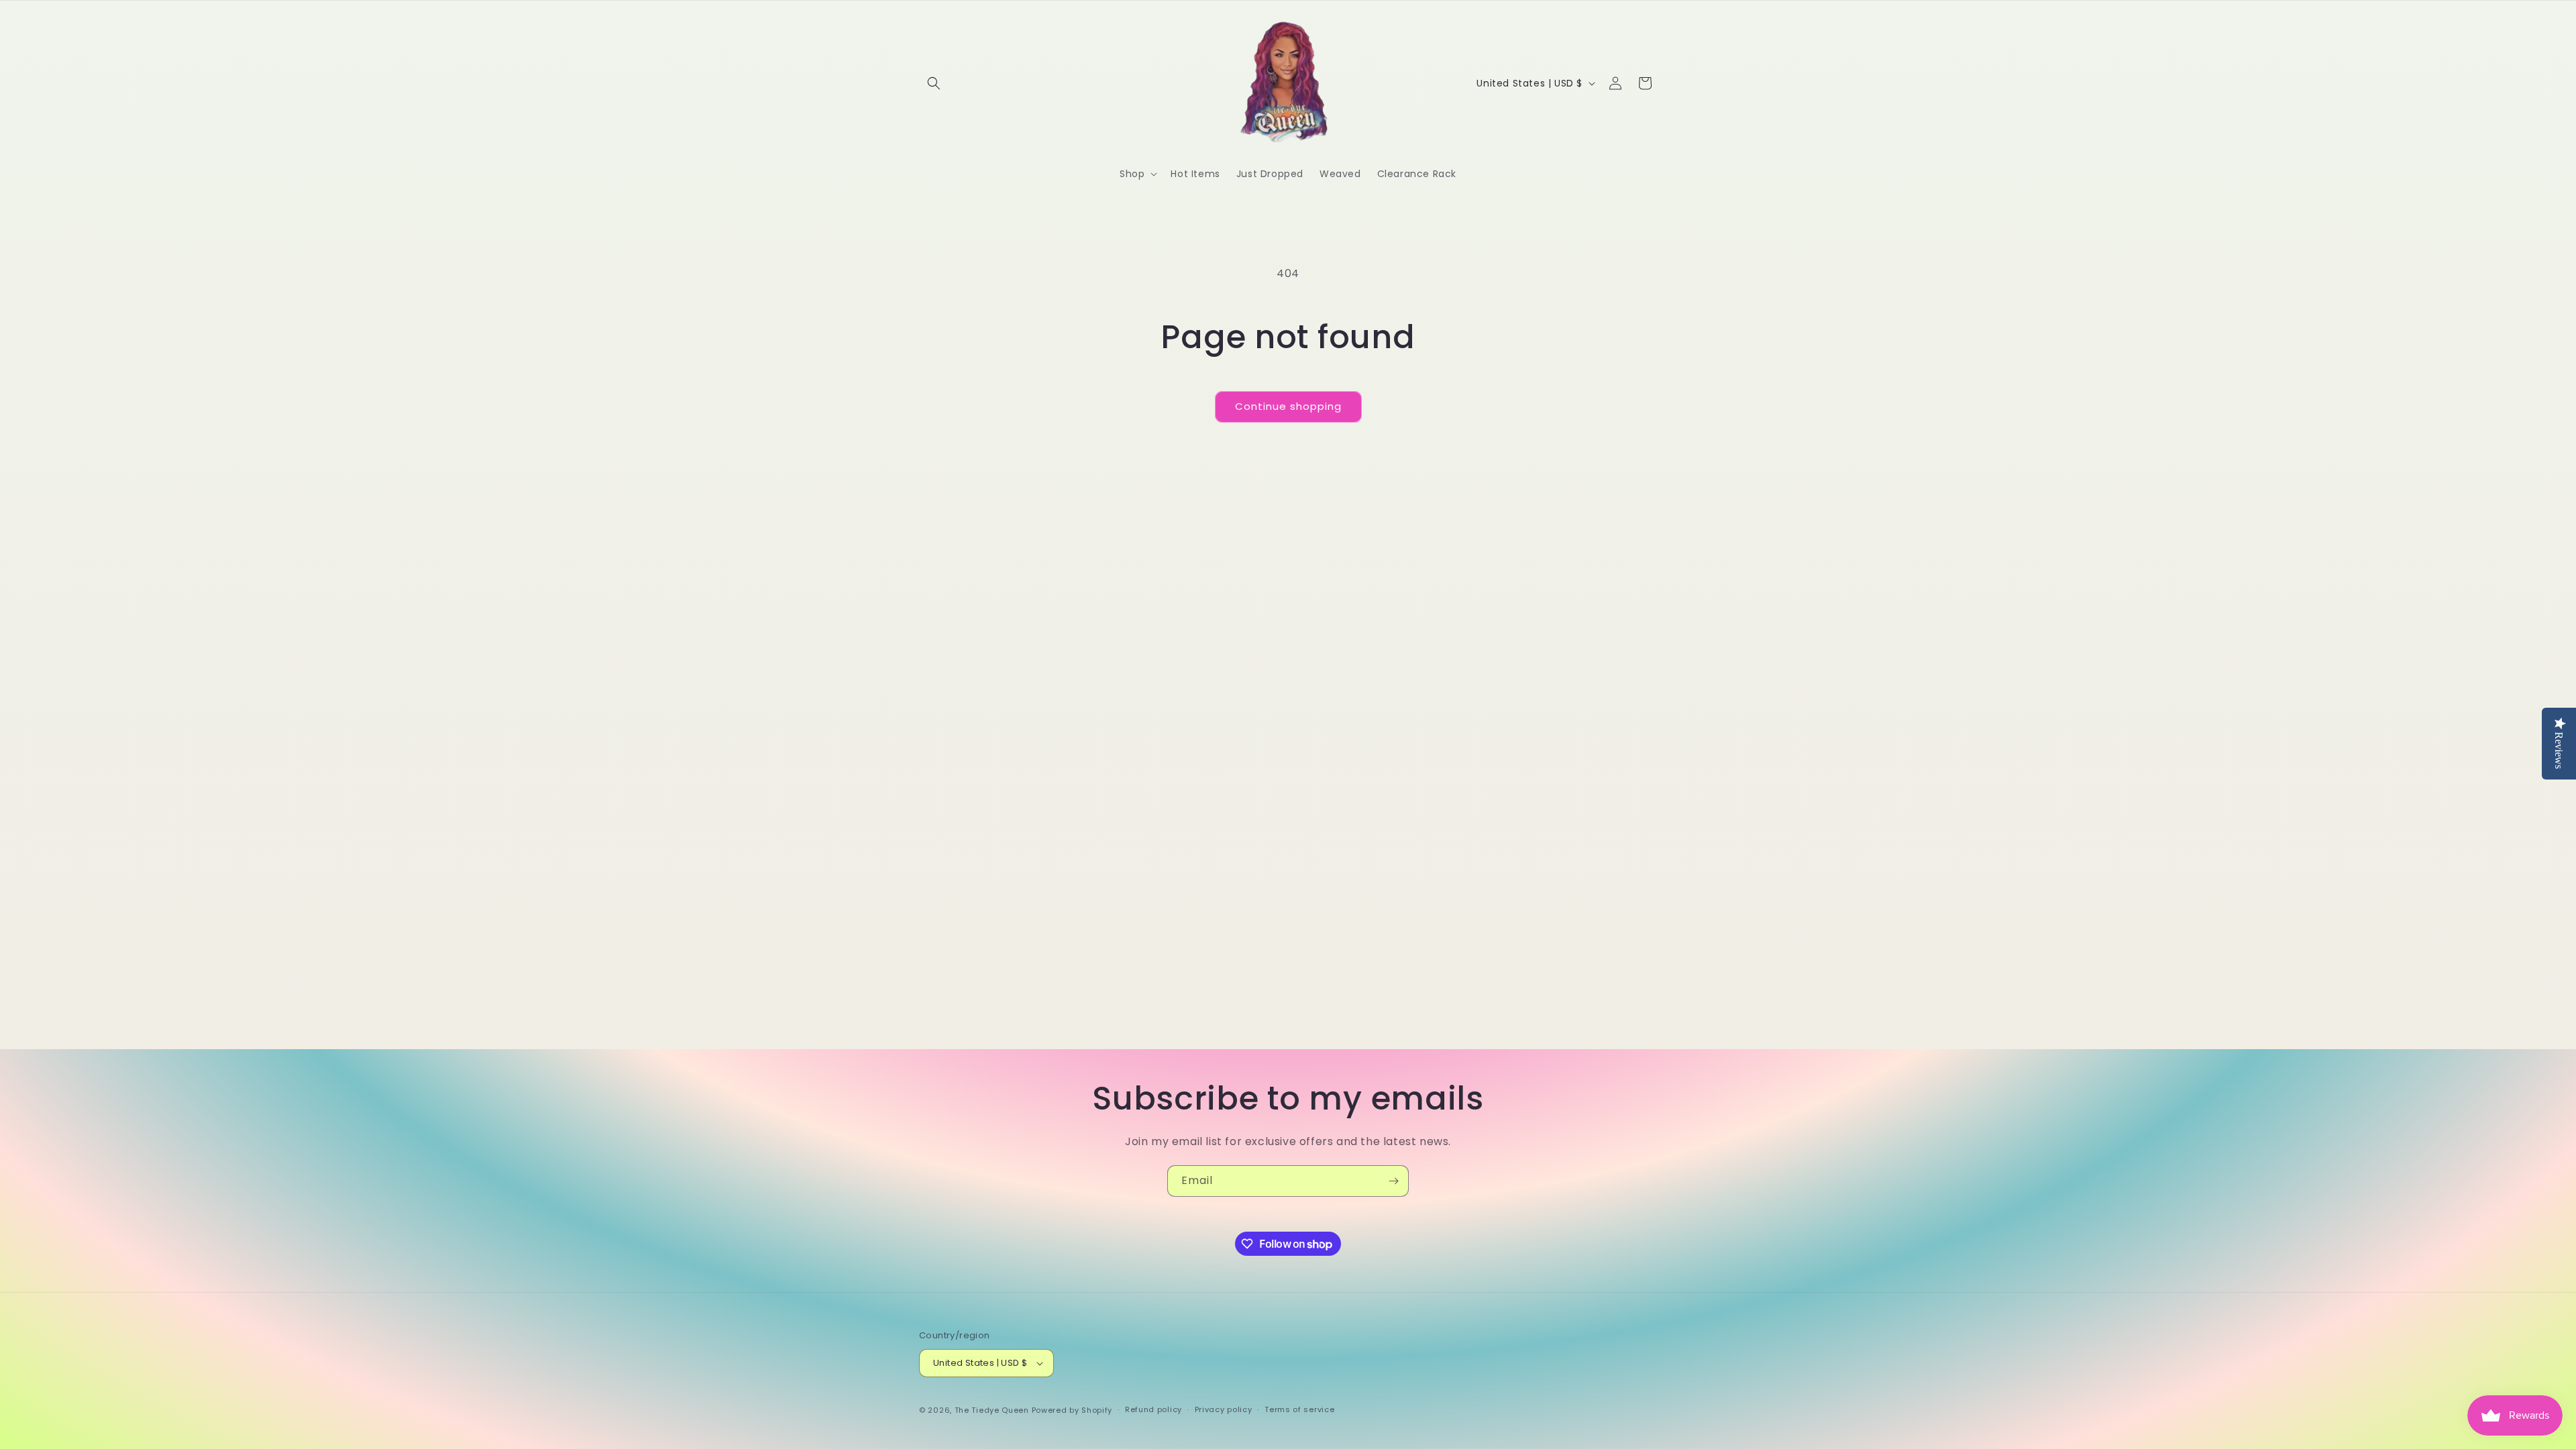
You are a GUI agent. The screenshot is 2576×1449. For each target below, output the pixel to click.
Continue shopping (1288, 406)
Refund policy (1153, 1409)
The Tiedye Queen (992, 1410)
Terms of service (1299, 1409)
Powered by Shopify (1072, 1410)
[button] (934, 83)
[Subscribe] (1393, 1181)
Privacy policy (1224, 1409)
